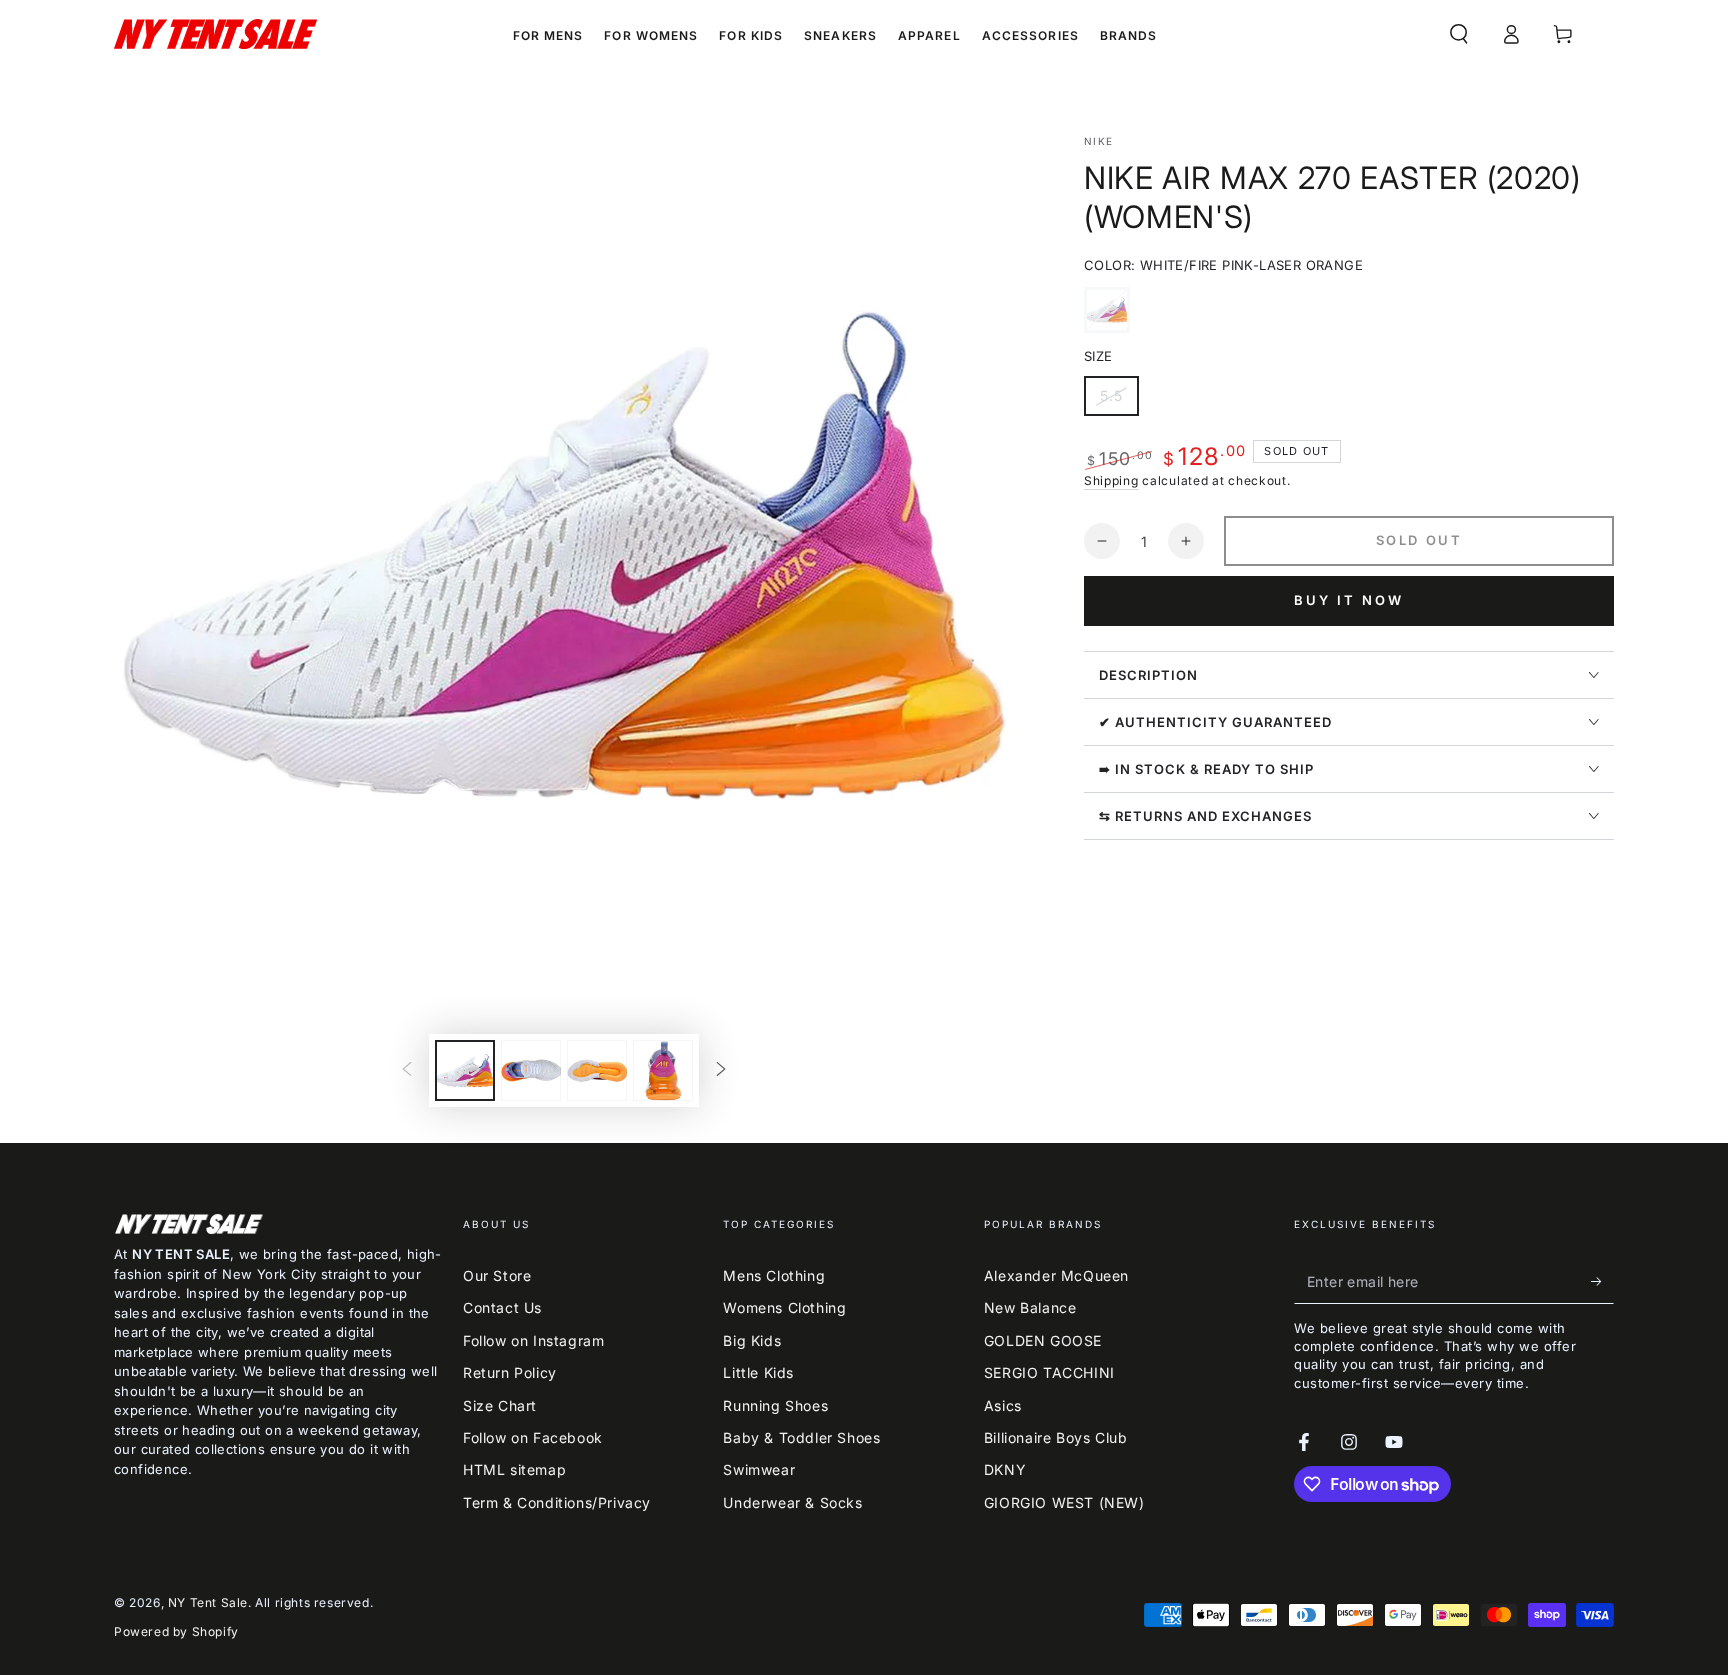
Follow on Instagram (533, 1340)
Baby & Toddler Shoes (801, 1437)
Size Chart (500, 1405)
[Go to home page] (215, 34)
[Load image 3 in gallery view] (597, 1070)
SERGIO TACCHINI (1049, 1372)
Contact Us (502, 1307)
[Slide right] (721, 1071)
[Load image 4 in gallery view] (663, 1070)
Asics (1003, 1405)
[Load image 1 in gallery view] (465, 1070)
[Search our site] (1459, 34)
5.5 (1119, 401)
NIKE (1098, 141)
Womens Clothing (784, 1307)
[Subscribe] (1602, 1281)
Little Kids (758, 1372)
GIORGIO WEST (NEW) (1064, 1502)
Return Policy (510, 1372)
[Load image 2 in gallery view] (531, 1070)
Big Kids (752, 1340)
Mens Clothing (774, 1275)
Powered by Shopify (176, 1631)
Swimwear (759, 1469)
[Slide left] (407, 1071)
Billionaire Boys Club (1056, 1437)
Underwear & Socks (792, 1502)
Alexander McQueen (1056, 1275)
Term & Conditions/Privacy (557, 1502)
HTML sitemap (514, 1469)
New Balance (1030, 1307)
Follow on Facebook (533, 1437)
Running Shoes (775, 1405)
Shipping (1111, 480)
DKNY (1005, 1469)
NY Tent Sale (208, 1602)
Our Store (497, 1275)
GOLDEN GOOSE (1043, 1340)
